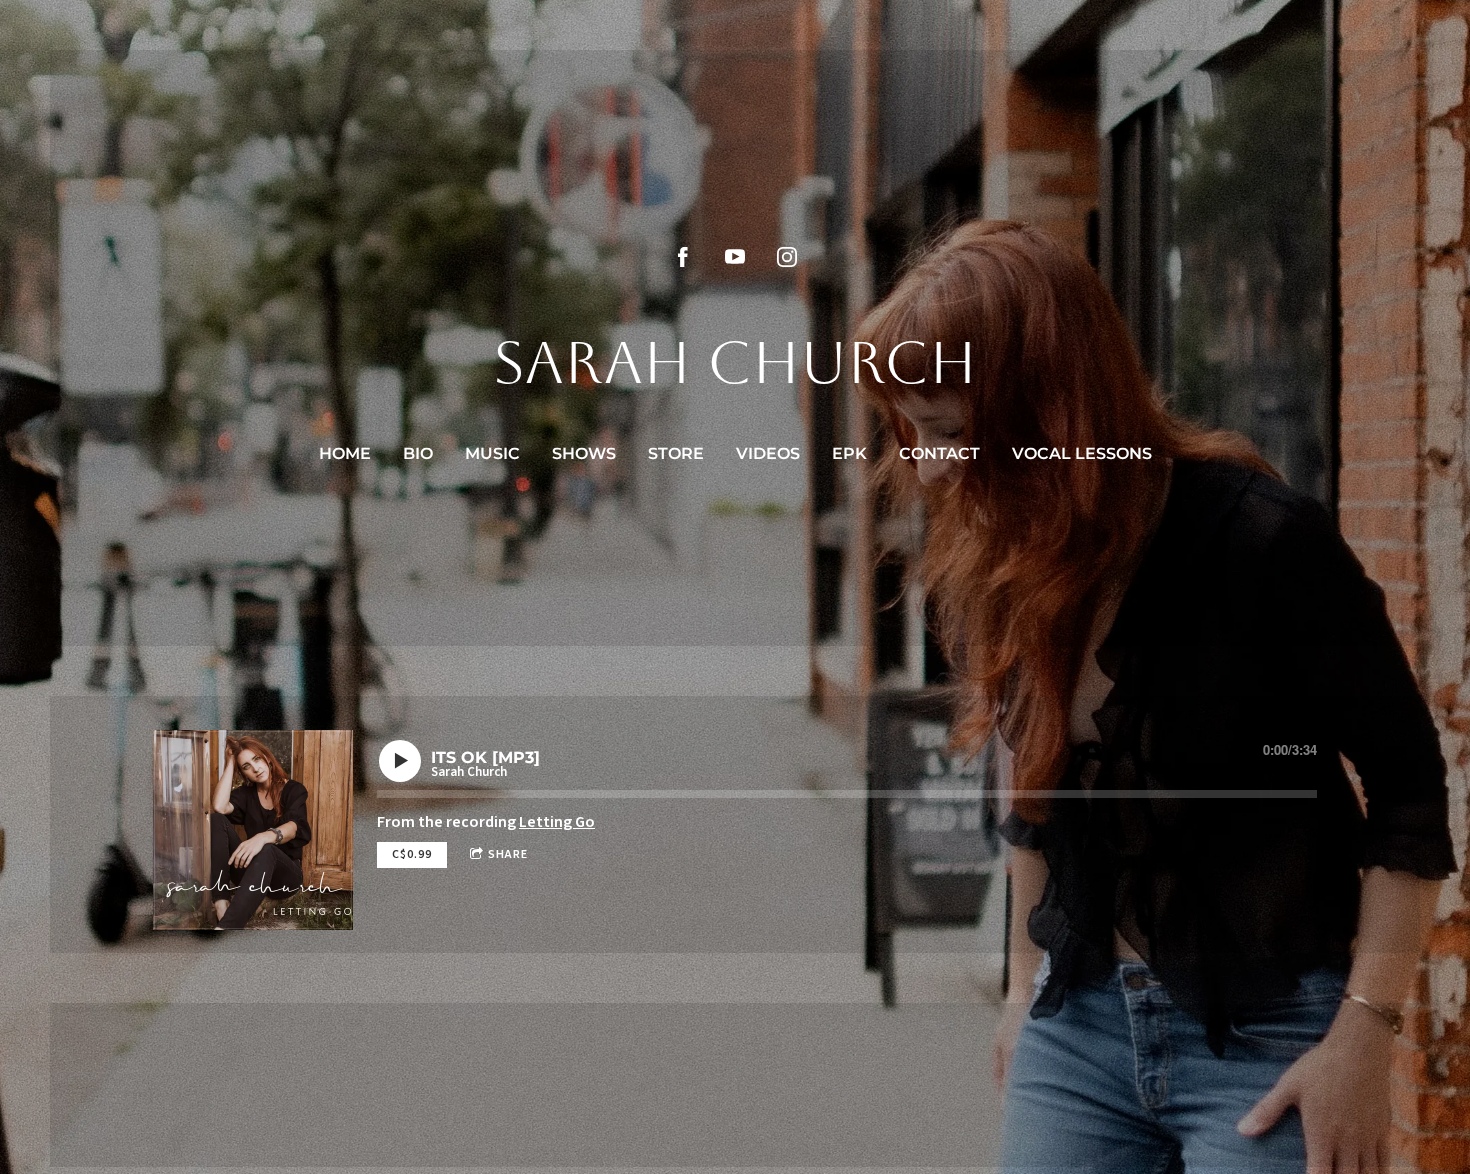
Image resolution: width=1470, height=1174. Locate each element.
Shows (584, 453)
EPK (849, 453)
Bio (418, 453)
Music (492, 453)
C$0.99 (412, 854)
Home (345, 453)
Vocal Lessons (1082, 453)
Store (676, 453)
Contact (939, 453)
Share (508, 854)
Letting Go (557, 822)
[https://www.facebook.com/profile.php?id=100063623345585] (683, 257)
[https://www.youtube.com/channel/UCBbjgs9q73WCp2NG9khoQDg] (735, 257)
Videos (768, 453)
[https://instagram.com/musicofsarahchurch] (787, 257)
